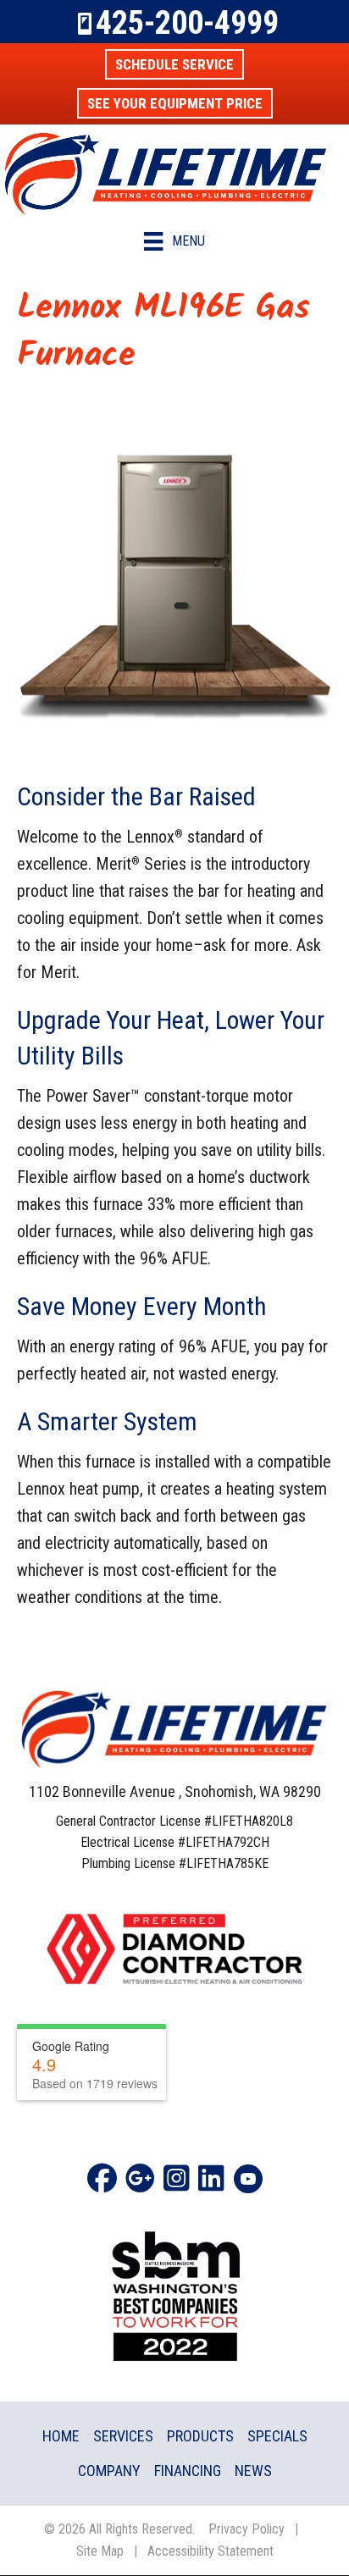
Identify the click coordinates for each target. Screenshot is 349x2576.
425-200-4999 (187, 23)
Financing (188, 2471)
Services (123, 2436)
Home (61, 2436)
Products (200, 2436)
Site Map (100, 2551)
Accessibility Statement (211, 2551)
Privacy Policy (247, 2529)
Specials (277, 2436)
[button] (174, 64)
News (253, 2471)
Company (109, 2471)
